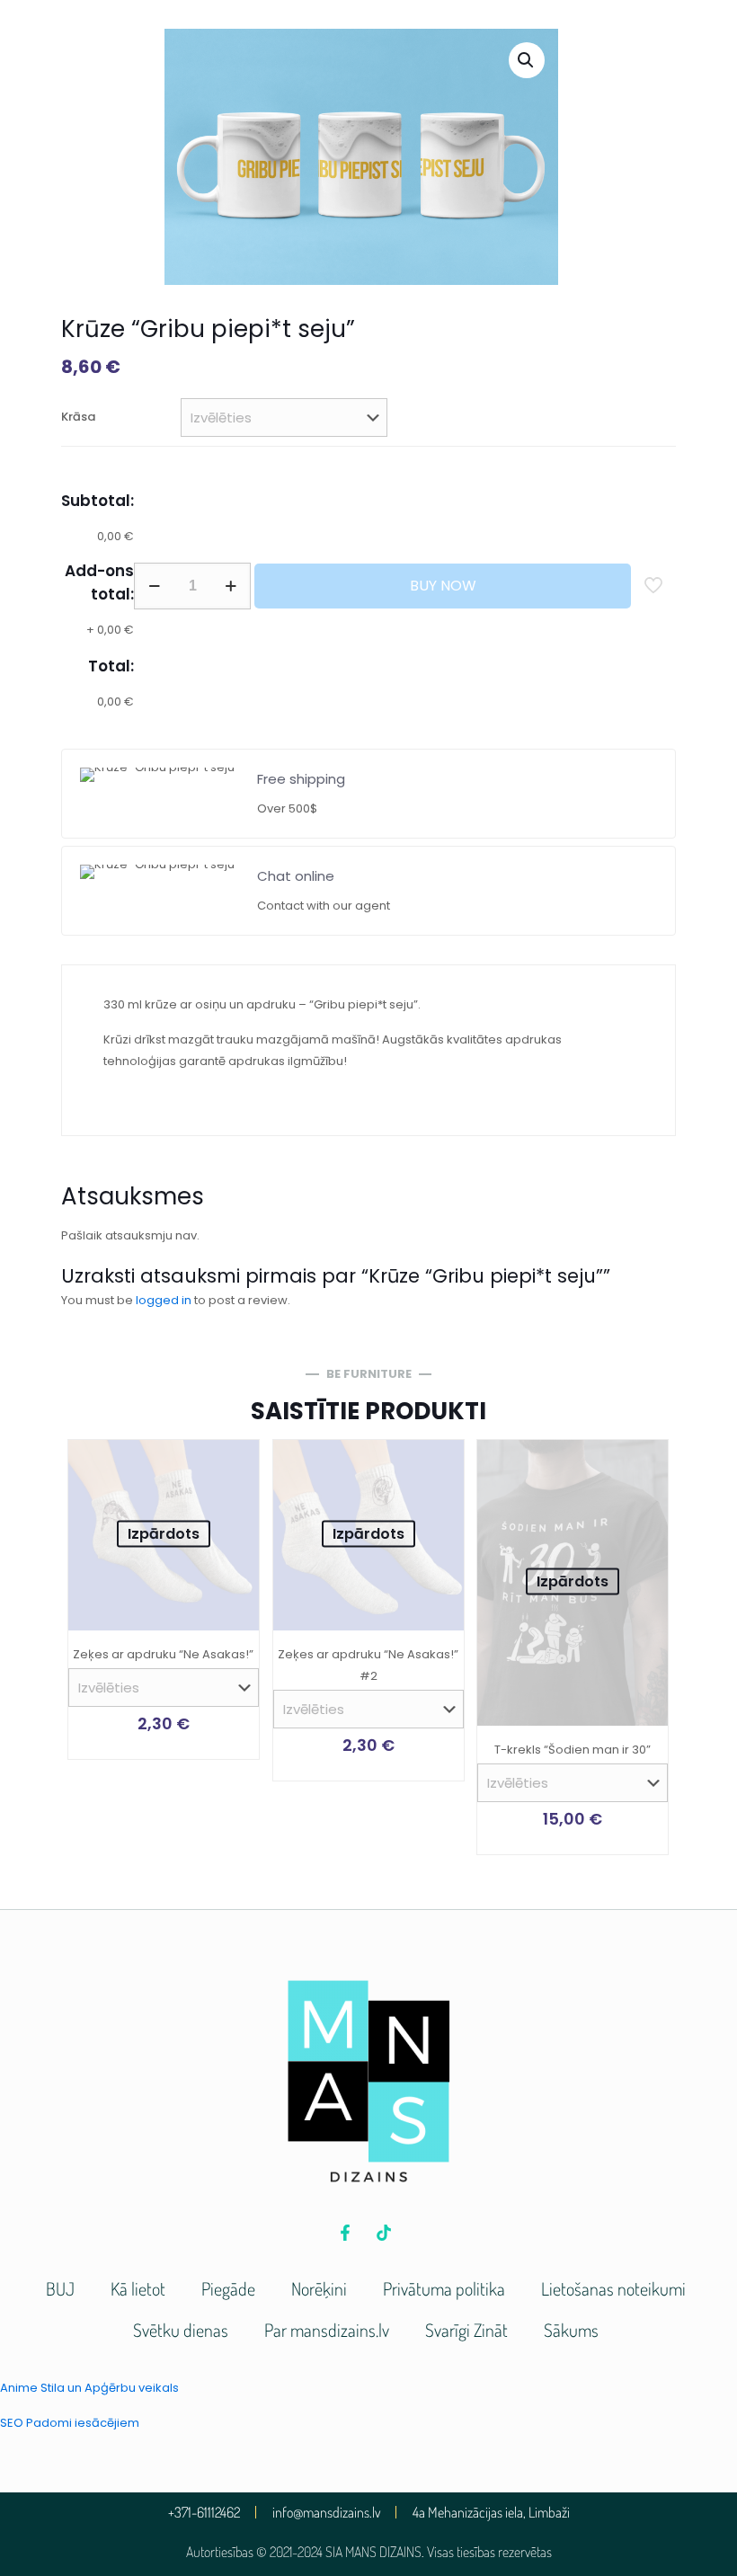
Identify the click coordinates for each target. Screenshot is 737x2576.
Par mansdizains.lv (327, 2330)
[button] (527, 60)
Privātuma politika (444, 2288)
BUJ (60, 2288)
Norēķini (319, 2288)
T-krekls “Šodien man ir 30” (573, 1750)
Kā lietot (138, 2288)
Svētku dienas (181, 2330)
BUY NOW (443, 586)
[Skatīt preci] (234, 1465)
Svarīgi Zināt (466, 2330)
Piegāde (228, 2288)
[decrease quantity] (154, 586)
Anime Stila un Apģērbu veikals (89, 2388)
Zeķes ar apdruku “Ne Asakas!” (163, 1654)
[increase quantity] (231, 586)
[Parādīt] (234, 1504)
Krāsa (78, 417)
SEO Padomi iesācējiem (70, 2423)
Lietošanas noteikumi (613, 2288)
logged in (164, 1300)
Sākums (571, 2330)
